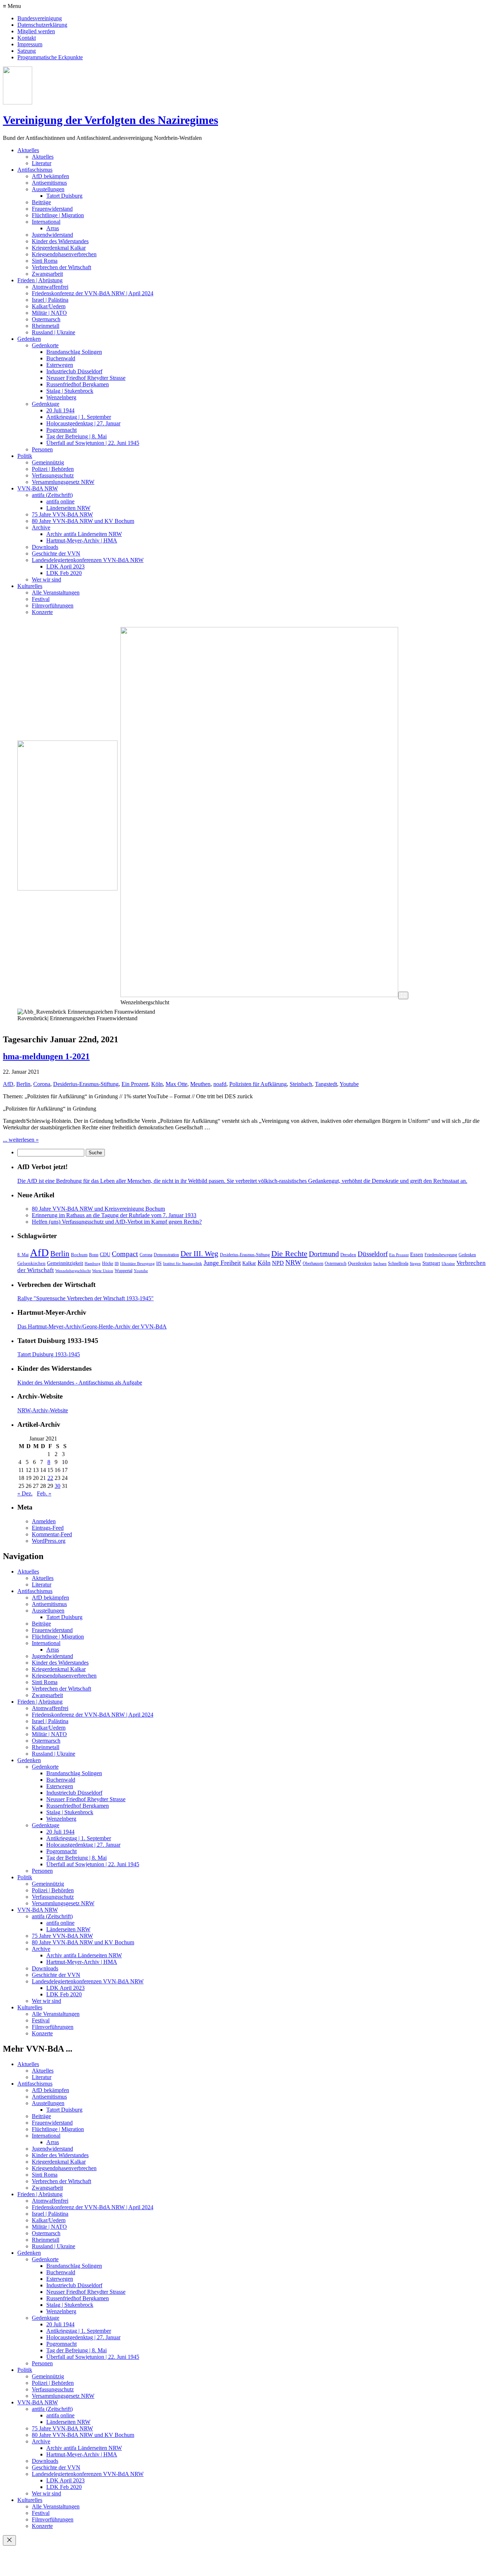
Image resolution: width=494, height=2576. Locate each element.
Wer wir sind (46, 579)
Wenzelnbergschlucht (73, 1271)
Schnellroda (398, 1263)
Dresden (348, 1255)
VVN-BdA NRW (38, 488)
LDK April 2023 (65, 566)
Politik (25, 456)
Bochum (79, 1255)
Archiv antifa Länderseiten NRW (84, 534)
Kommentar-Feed (52, 1534)
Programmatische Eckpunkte (50, 57)
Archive (41, 527)
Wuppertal (123, 1271)
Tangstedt (326, 1084)
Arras (53, 228)
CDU (105, 1254)
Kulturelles (30, 586)
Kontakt (27, 38)
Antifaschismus (35, 170)
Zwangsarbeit (47, 274)
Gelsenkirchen (31, 1263)
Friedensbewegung (441, 1255)
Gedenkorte (45, 345)
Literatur (42, 163)
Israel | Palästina (50, 300)
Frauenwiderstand (52, 209)
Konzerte (42, 612)
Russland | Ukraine (54, 332)
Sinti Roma (45, 261)
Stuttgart (431, 1263)
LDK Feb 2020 (64, 573)
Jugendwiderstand (52, 235)
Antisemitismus (49, 183)
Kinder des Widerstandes (60, 241)
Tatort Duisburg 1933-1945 (49, 1354)
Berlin (23, 1084)
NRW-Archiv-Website (43, 1410)
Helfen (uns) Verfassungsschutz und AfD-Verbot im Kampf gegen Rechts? (117, 1222)
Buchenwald (61, 358)
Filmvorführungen (53, 606)
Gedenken (29, 339)
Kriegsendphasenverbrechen (64, 254)
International (46, 222)
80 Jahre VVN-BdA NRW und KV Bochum (83, 521)
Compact (125, 1254)
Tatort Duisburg (64, 196)
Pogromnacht (61, 430)
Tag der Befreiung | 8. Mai (76, 436)
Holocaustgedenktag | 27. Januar (83, 423)
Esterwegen (60, 365)
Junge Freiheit (222, 1263)
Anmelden (44, 1521)
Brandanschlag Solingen (74, 352)
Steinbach (301, 1084)
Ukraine (448, 1264)
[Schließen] (9, 2540)
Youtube (349, 1084)
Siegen (415, 1264)
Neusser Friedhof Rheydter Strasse (86, 378)
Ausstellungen (48, 189)
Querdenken (360, 1263)
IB (117, 1264)
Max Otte (176, 1084)
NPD (278, 1263)
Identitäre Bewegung (137, 1264)
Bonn (94, 1255)
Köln (157, 1084)
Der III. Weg (199, 1254)
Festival (41, 599)
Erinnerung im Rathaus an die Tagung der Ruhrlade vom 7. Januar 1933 (114, 1215)
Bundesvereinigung (40, 18)
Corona (42, 1084)
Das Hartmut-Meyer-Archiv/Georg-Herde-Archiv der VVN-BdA (92, 1326)
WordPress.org (49, 1541)
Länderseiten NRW (68, 508)
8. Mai (23, 1255)
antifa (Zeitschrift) (52, 495)
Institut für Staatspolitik (183, 1264)
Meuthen (200, 1084)
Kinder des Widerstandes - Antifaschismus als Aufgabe (80, 1383)
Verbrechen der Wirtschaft (61, 267)
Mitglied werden (36, 31)
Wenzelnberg (61, 397)
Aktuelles (28, 150)
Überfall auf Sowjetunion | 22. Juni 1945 (93, 443)
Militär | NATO (49, 313)
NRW (293, 1263)
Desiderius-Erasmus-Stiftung (86, 1084)
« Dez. (25, 1493)
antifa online (60, 501)
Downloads (45, 547)
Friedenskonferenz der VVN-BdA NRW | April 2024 (93, 293)
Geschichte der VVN (56, 553)
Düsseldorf (373, 1254)
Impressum (30, 44)
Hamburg (93, 1264)
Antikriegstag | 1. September (79, 417)
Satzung (27, 51)
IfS (159, 1263)
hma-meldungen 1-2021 (46, 1056)
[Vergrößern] (403, 995)
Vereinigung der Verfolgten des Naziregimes (110, 120)
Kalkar (249, 1263)
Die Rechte (289, 1253)
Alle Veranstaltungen (56, 593)
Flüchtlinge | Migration (58, 215)
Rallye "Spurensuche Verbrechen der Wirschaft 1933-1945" (86, 1298)
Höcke (108, 1263)
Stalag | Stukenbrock (70, 391)
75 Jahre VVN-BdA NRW (62, 514)
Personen (42, 449)
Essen (417, 1254)
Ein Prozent (135, 1084)
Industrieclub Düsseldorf (74, 371)
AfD (8, 1084)
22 (50, 1478)
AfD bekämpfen (50, 176)
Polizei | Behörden (53, 469)
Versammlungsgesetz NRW (63, 482)
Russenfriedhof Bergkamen (78, 384)
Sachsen (380, 1264)
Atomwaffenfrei (50, 287)
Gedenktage (46, 404)
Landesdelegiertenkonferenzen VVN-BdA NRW (88, 560)
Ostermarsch (46, 319)
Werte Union (103, 1271)
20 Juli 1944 (60, 410)
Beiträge (41, 202)
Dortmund (324, 1254)
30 (58, 1486)
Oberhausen (313, 1263)
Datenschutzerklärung (42, 25)
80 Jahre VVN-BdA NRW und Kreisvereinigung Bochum (98, 1209)
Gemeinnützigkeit (65, 1263)
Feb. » (44, 1493)
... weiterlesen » (21, 1140)
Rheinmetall (46, 326)
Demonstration (166, 1255)
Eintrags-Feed (48, 1528)
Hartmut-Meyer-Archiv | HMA (82, 540)
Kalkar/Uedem (49, 306)
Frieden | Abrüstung (40, 280)
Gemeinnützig (48, 462)
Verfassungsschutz (53, 475)
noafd (220, 1084)
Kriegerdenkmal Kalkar (59, 248)
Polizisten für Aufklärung (258, 1084)
